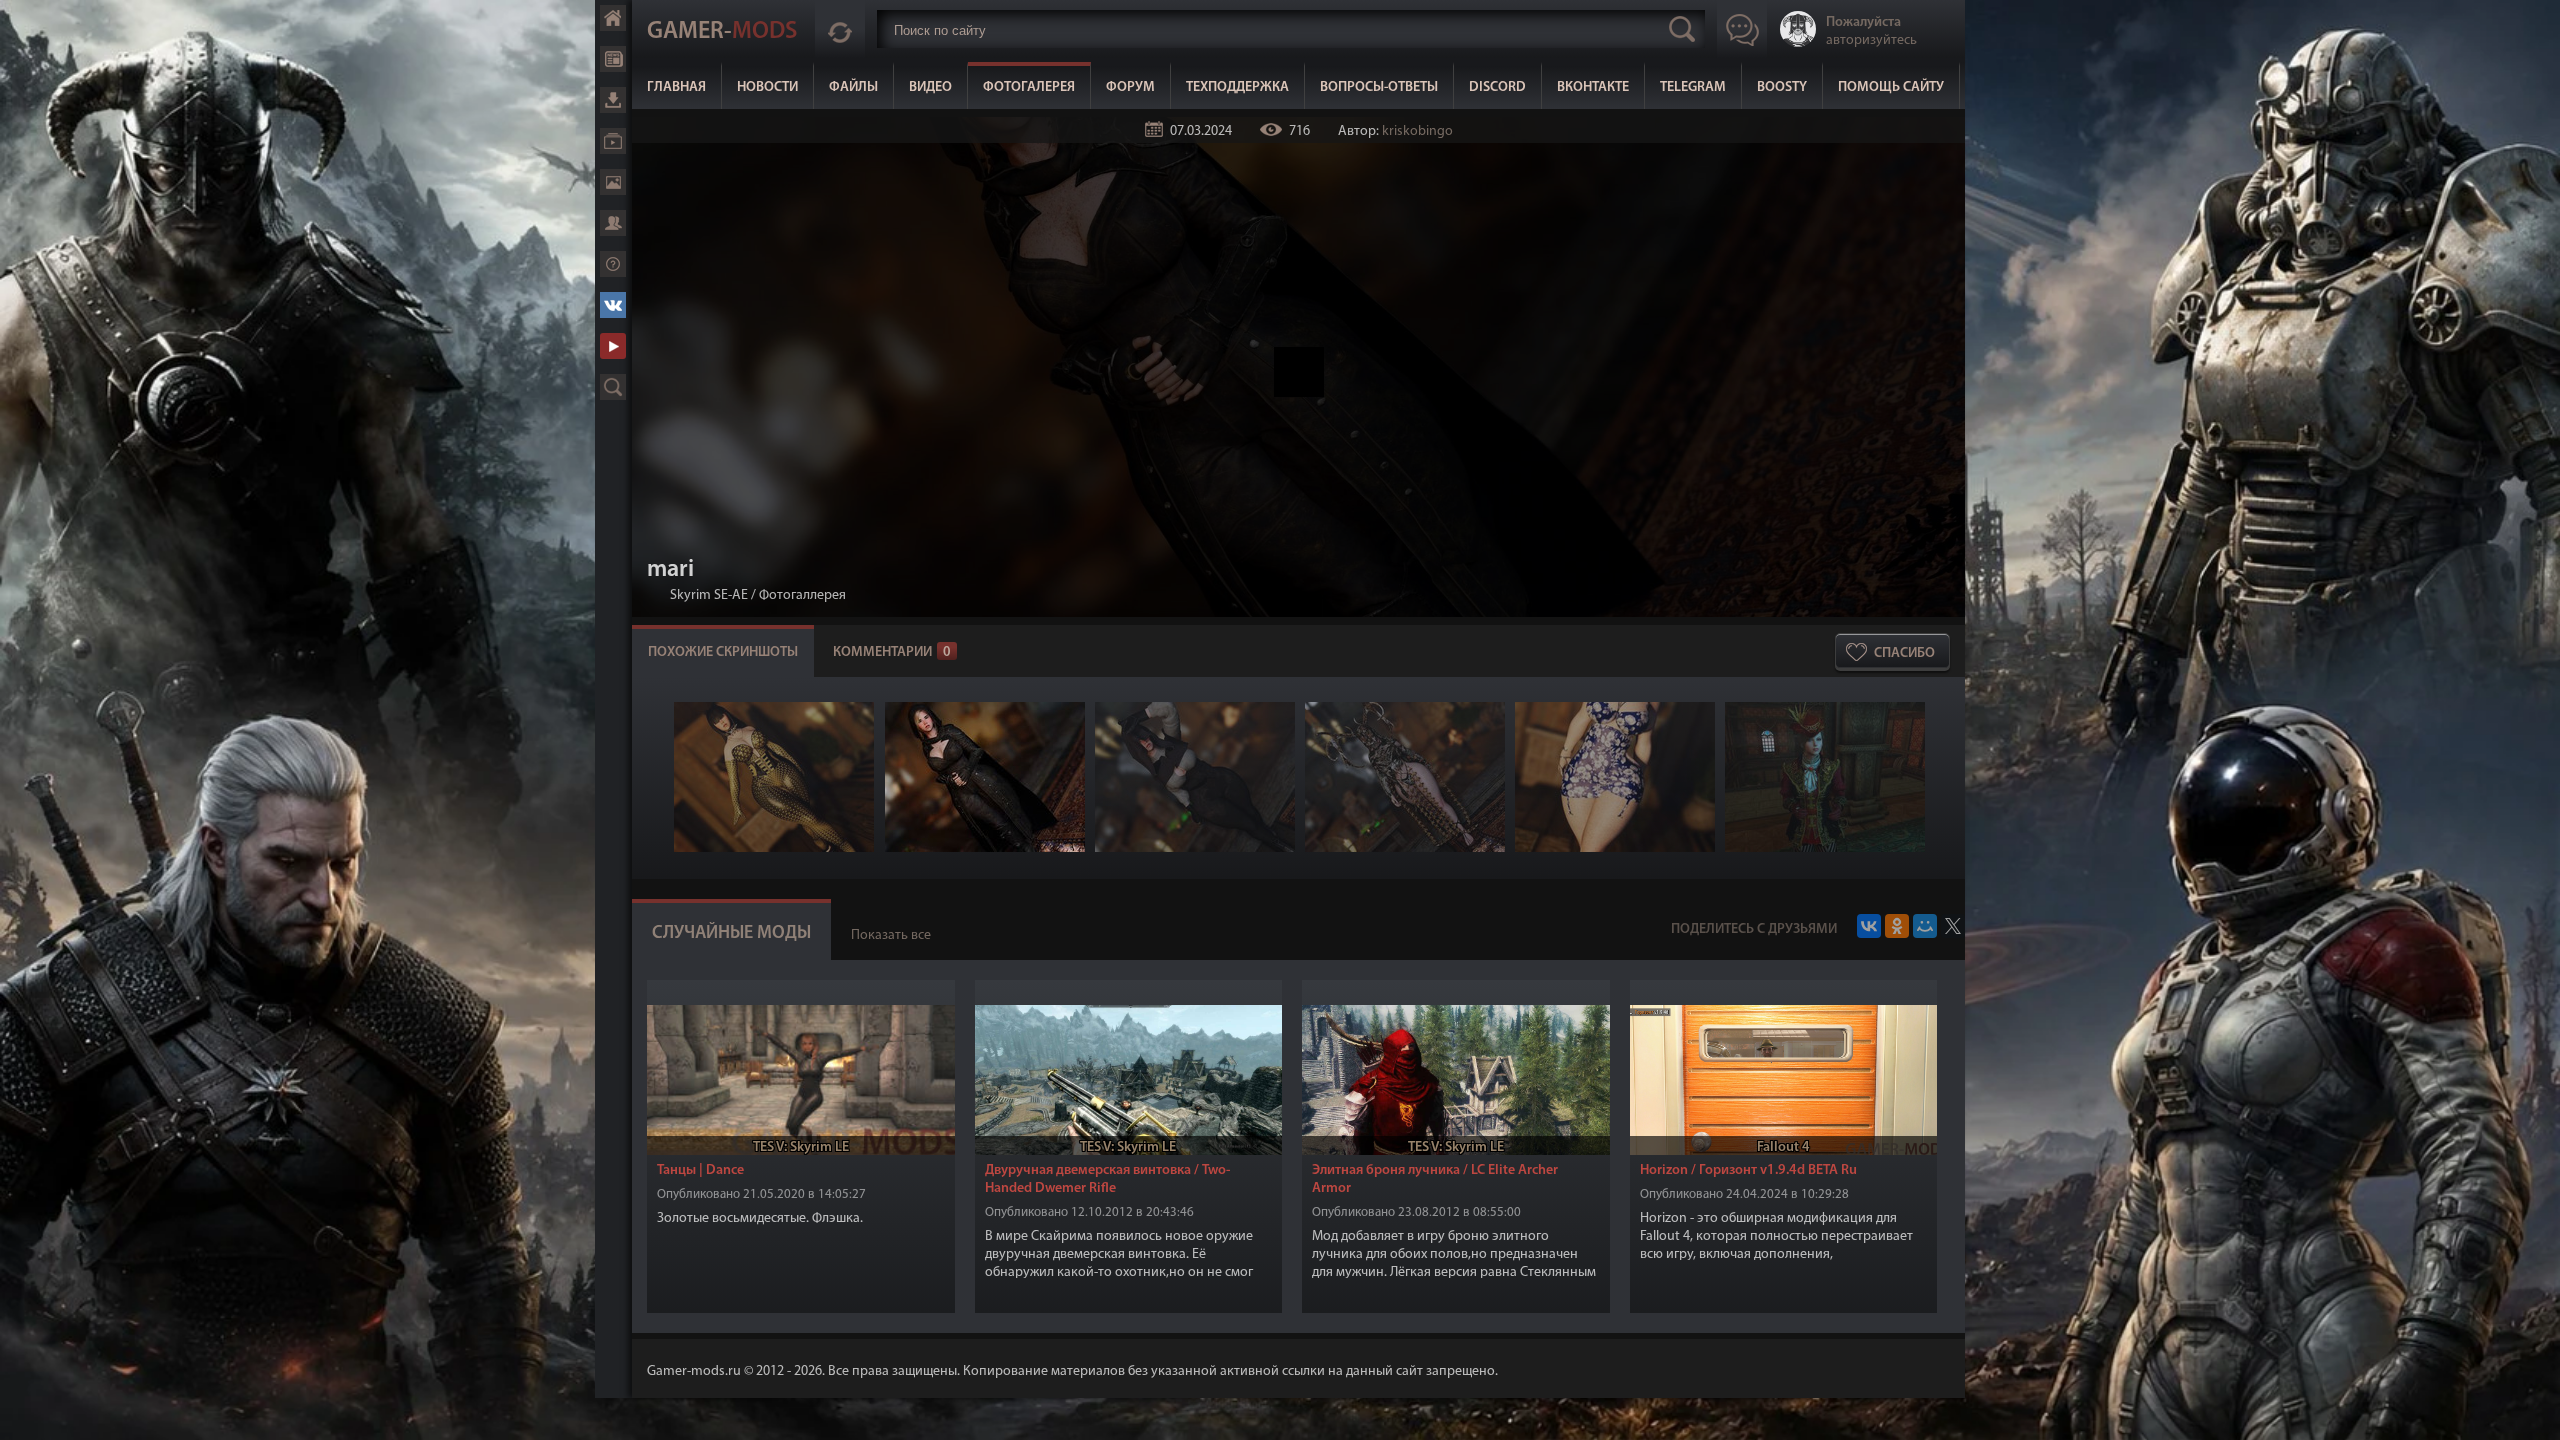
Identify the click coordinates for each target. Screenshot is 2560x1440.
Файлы (853, 87)
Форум (1130, 87)
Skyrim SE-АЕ (709, 595)
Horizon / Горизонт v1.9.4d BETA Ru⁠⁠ (1748, 1170)
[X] (1953, 926)
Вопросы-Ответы (1379, 87)
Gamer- (722, 32)
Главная (676, 87)
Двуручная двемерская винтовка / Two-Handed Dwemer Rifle (1107, 1179)
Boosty (1782, 87)
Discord (1497, 87)
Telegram (1693, 87)
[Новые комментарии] (840, 29)
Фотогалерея (1029, 87)
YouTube (613, 346)
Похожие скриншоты (723, 652)
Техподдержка (1237, 87)
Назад (655, 595)
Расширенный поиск (613, 387)
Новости (767, 87)
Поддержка (613, 264)
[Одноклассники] (1897, 926)
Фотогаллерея (802, 595)
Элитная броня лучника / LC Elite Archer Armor (1435, 1179)
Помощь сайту (1891, 87)
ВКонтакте (1593, 87)
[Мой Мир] (1925, 926)
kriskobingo (1417, 131)
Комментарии (892, 652)
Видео (930, 87)
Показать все (891, 935)
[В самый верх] (2530, 1410)
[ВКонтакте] (1869, 926)
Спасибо (1904, 653)
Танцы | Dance (700, 1170)
